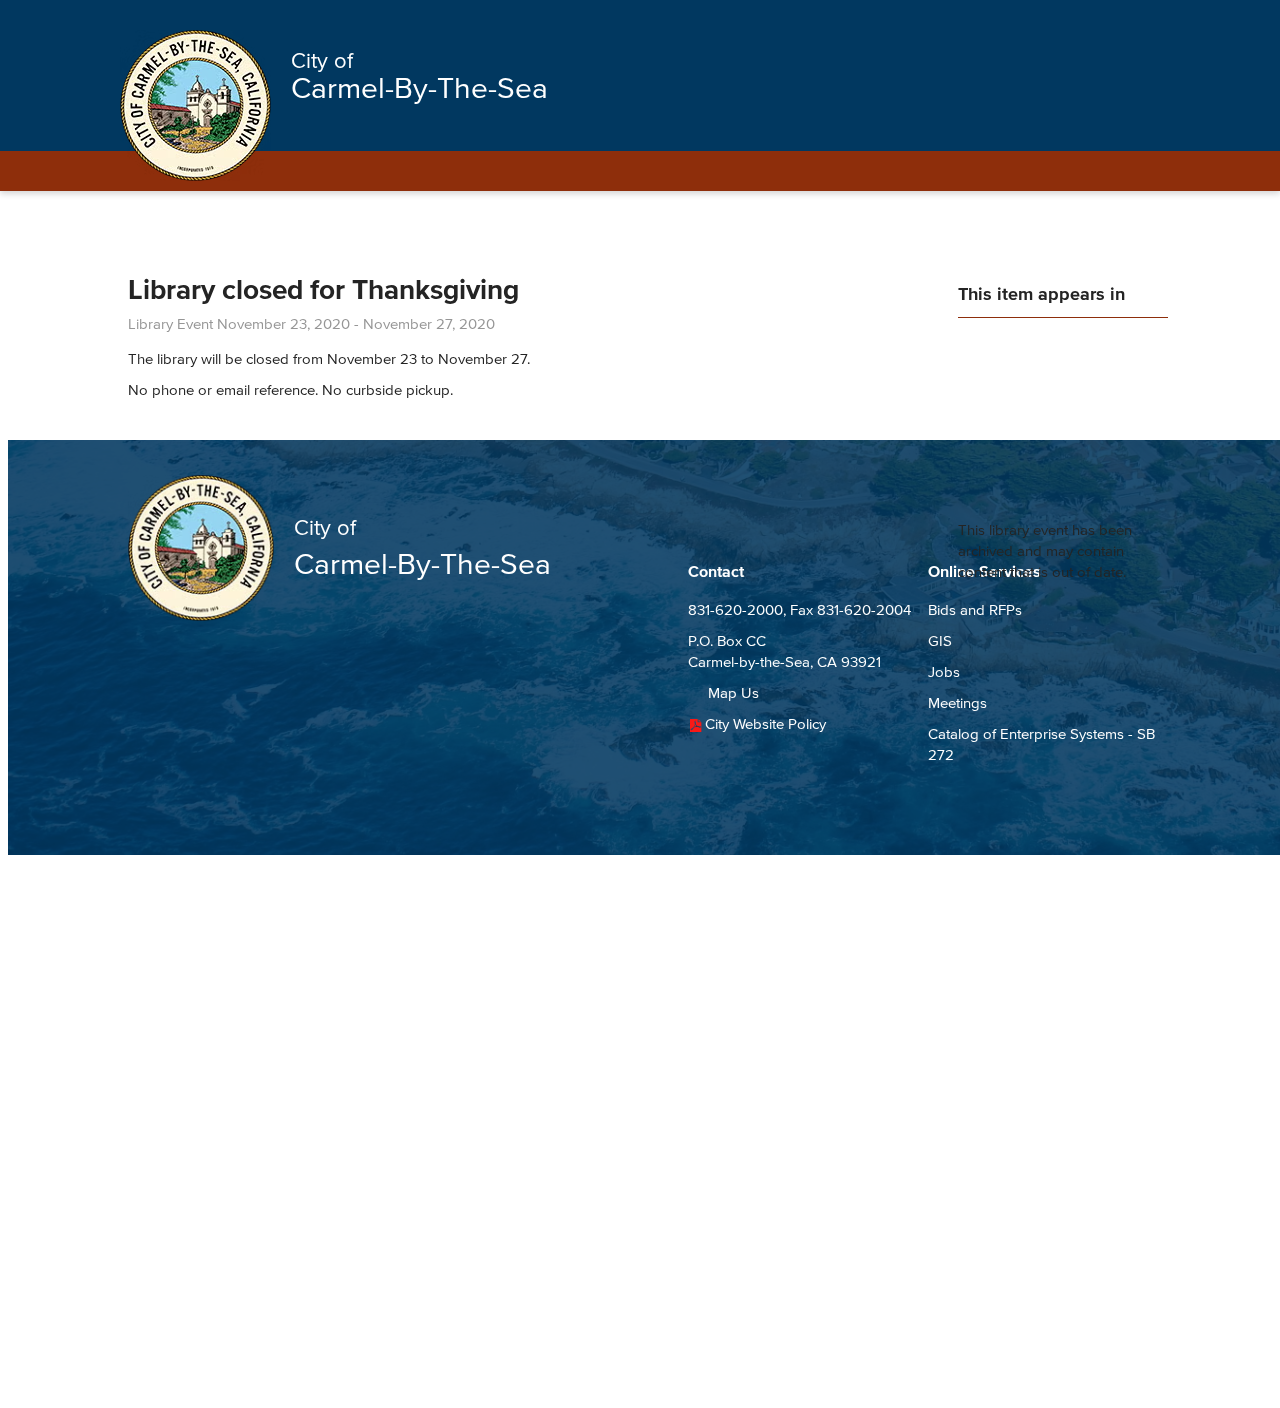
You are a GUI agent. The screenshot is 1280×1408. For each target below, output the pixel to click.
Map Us (733, 692)
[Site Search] (1135, 22)
